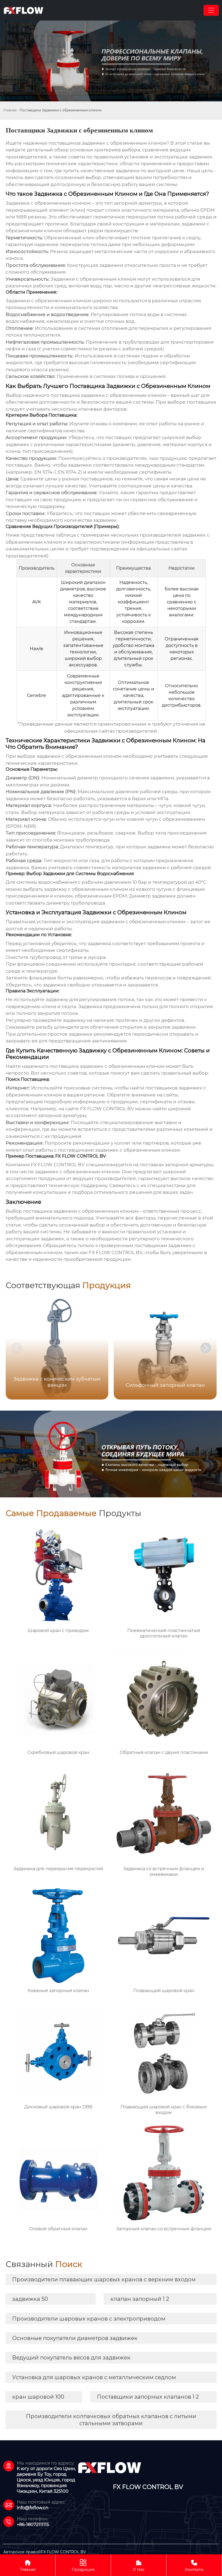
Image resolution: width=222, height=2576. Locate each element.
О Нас (139, 2565)
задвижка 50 (30, 2299)
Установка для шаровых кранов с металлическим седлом (94, 2377)
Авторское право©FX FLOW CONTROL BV (45, 2552)
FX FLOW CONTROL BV (107, 1109)
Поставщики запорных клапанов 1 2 (148, 2397)
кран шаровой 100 (38, 2397)
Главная (10, 110)
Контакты (194, 2565)
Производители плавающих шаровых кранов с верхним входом (104, 2279)
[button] (206, 1348)
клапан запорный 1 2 (140, 2299)
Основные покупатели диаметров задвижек (75, 2338)
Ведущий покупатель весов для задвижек (71, 2358)
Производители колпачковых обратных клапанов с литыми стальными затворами (111, 2420)
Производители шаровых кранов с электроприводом (89, 2319)
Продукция (83, 2565)
